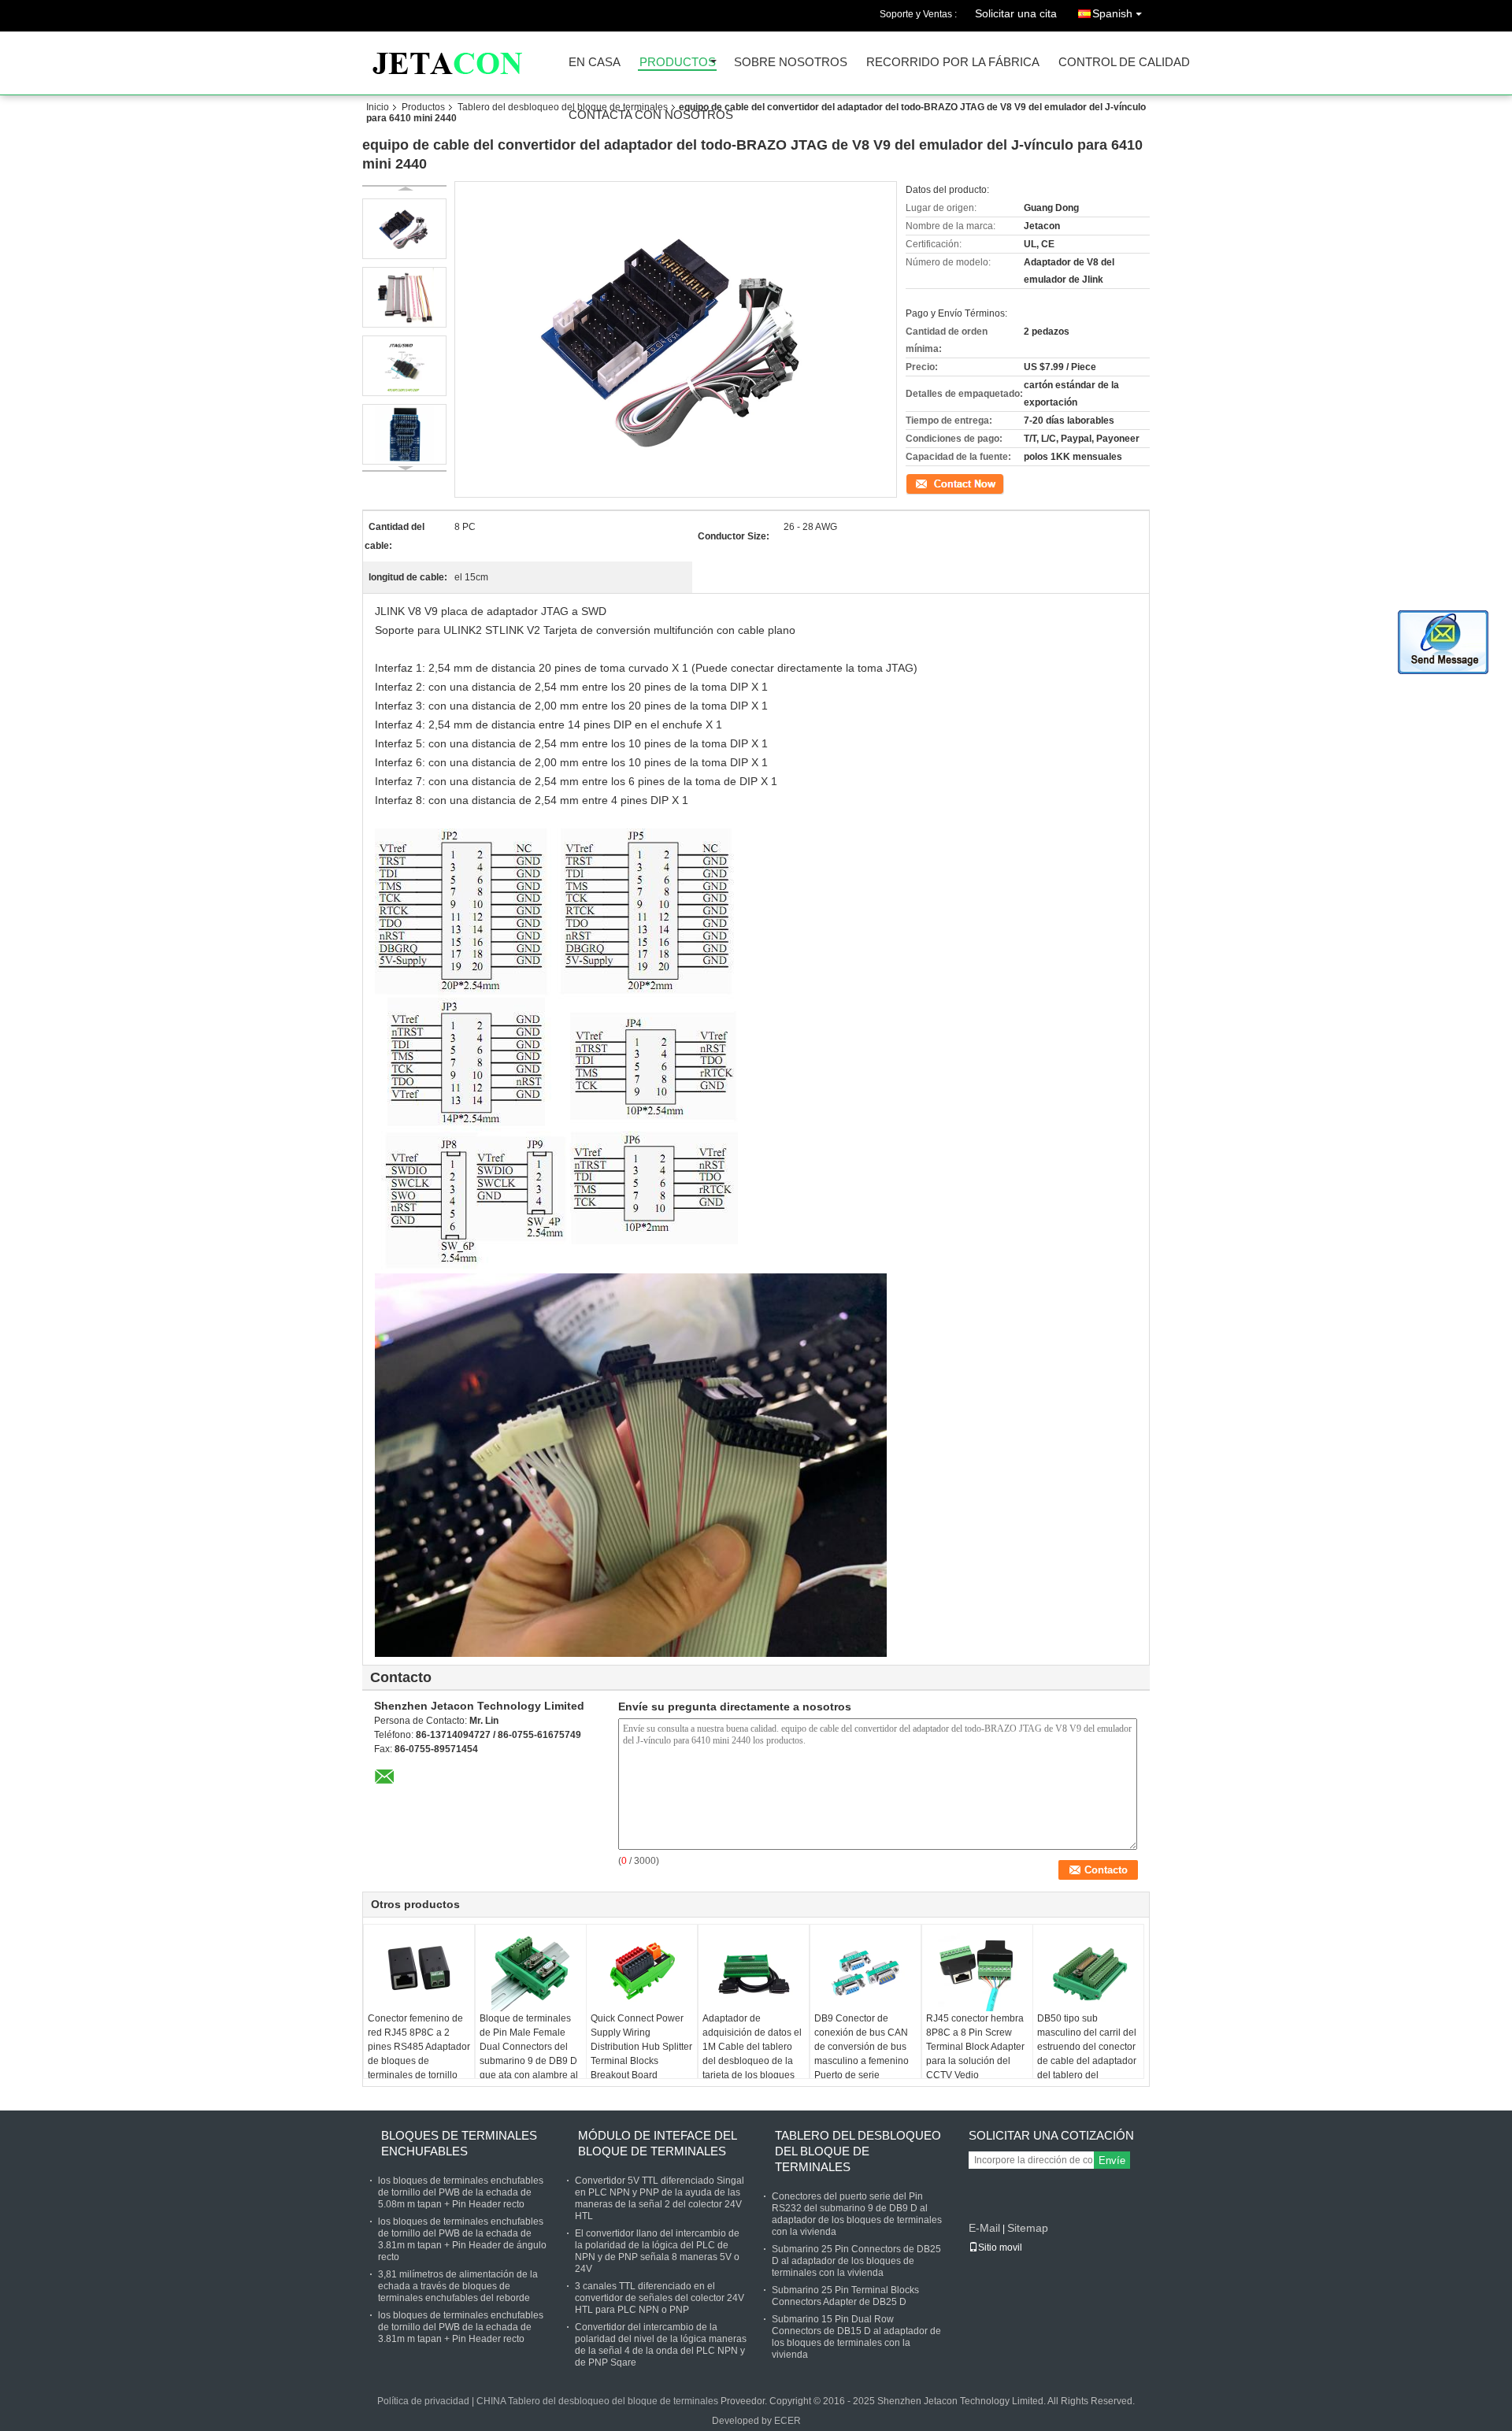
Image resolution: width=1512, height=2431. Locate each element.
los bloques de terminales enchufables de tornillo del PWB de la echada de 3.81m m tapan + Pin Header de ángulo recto (462, 2239)
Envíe (1112, 2160)
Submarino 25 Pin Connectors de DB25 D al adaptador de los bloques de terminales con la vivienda (856, 2261)
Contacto (925, 483)
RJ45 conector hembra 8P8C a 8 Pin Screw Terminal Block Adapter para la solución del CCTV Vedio (975, 2047)
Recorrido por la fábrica (953, 63)
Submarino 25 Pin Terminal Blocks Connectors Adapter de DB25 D (845, 2296)
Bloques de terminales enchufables (459, 2143)
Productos (678, 63)
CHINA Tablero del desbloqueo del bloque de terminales (597, 2401)
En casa (595, 63)
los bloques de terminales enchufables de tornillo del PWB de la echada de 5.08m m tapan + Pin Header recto (461, 2192)
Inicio (378, 107)
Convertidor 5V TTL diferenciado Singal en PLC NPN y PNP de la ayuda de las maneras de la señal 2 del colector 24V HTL (660, 2198)
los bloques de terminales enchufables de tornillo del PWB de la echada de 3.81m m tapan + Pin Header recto (461, 2327)
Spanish (1112, 13)
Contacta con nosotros (651, 115)
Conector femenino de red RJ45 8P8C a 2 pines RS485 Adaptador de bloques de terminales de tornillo (419, 2047)
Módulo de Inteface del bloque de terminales (657, 2143)
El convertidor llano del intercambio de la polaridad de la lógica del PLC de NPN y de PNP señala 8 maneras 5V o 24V (657, 2251)
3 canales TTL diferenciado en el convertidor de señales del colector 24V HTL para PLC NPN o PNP (660, 2298)
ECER (787, 2421)
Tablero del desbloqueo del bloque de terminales (563, 107)
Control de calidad (1124, 63)
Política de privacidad (423, 2401)
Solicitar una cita (1016, 13)
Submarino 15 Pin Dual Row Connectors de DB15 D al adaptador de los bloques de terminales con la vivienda (856, 2337)
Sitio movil (1000, 2248)
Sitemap (1028, 2228)
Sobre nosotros (791, 63)
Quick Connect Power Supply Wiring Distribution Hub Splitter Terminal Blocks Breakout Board (641, 2047)
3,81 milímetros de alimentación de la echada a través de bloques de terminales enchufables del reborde (458, 2286)
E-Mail (984, 2228)
